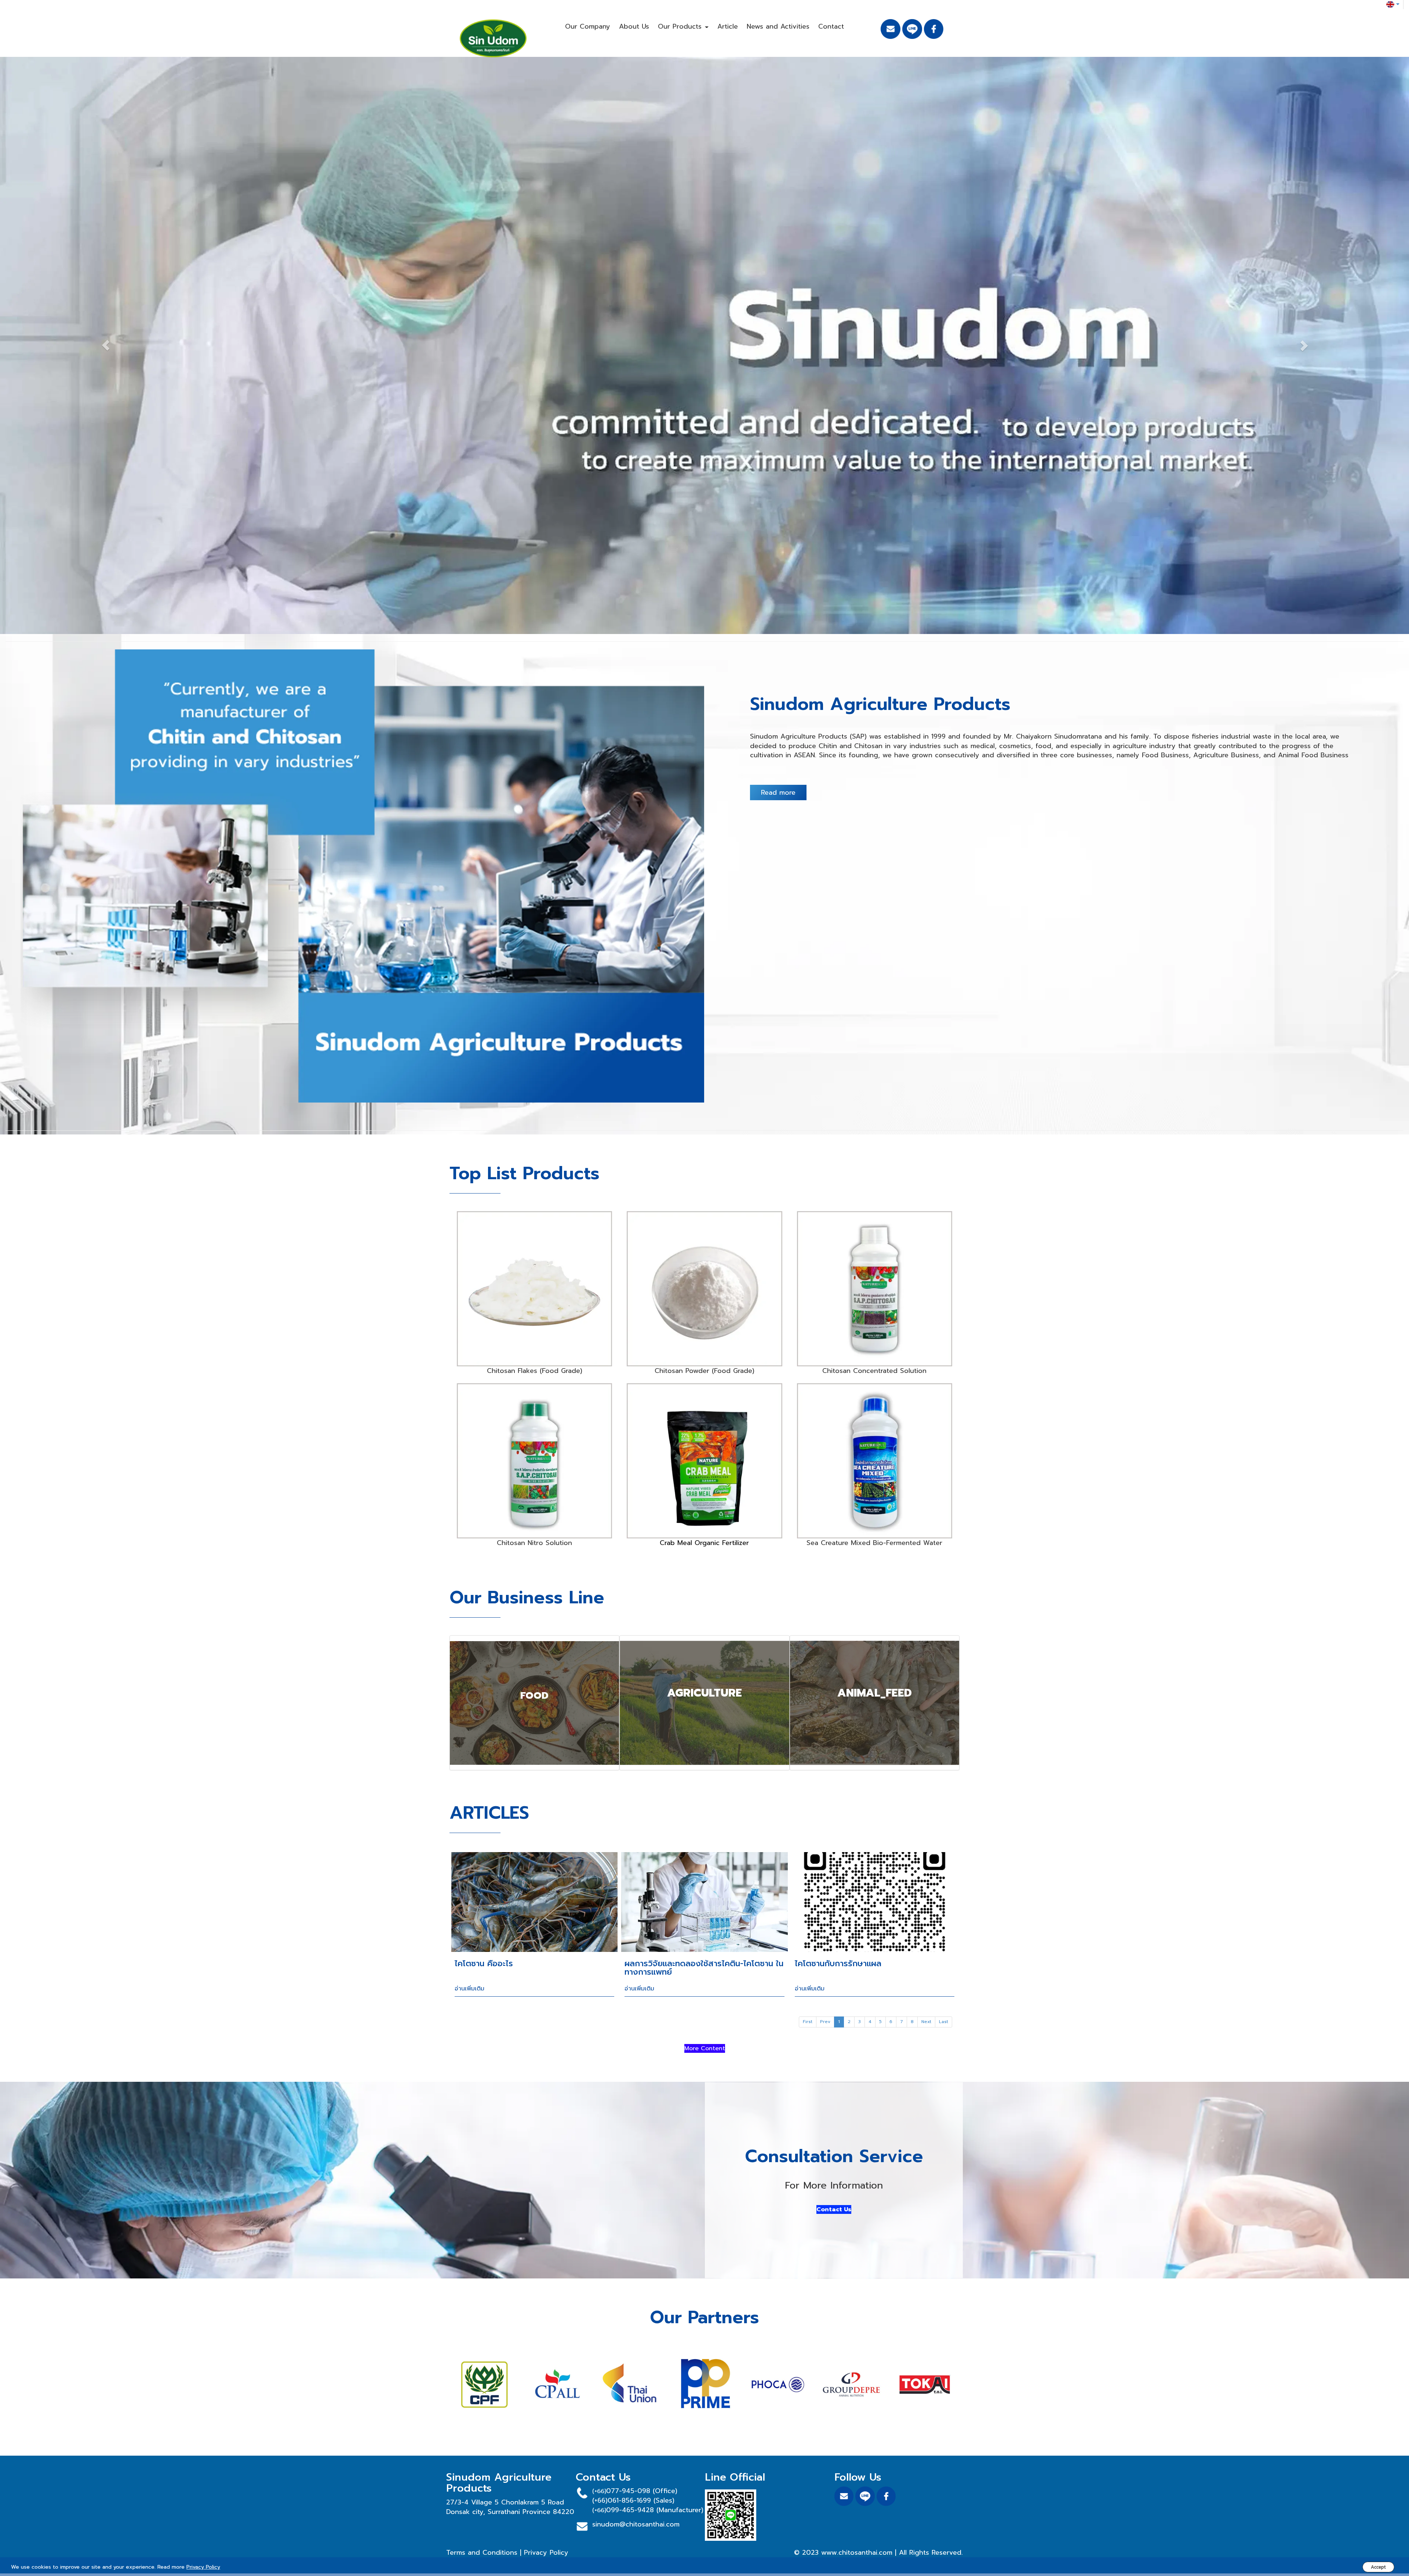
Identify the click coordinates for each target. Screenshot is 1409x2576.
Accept (1378, 2567)
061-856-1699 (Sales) (641, 2503)
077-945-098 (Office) (642, 2493)
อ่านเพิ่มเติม (469, 1991)
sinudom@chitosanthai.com (636, 2527)
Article (728, 26)
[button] (106, 347)
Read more (778, 795)
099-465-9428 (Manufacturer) (655, 2513)
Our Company (588, 26)
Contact (831, 26)
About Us (634, 26)
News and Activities (778, 26)
